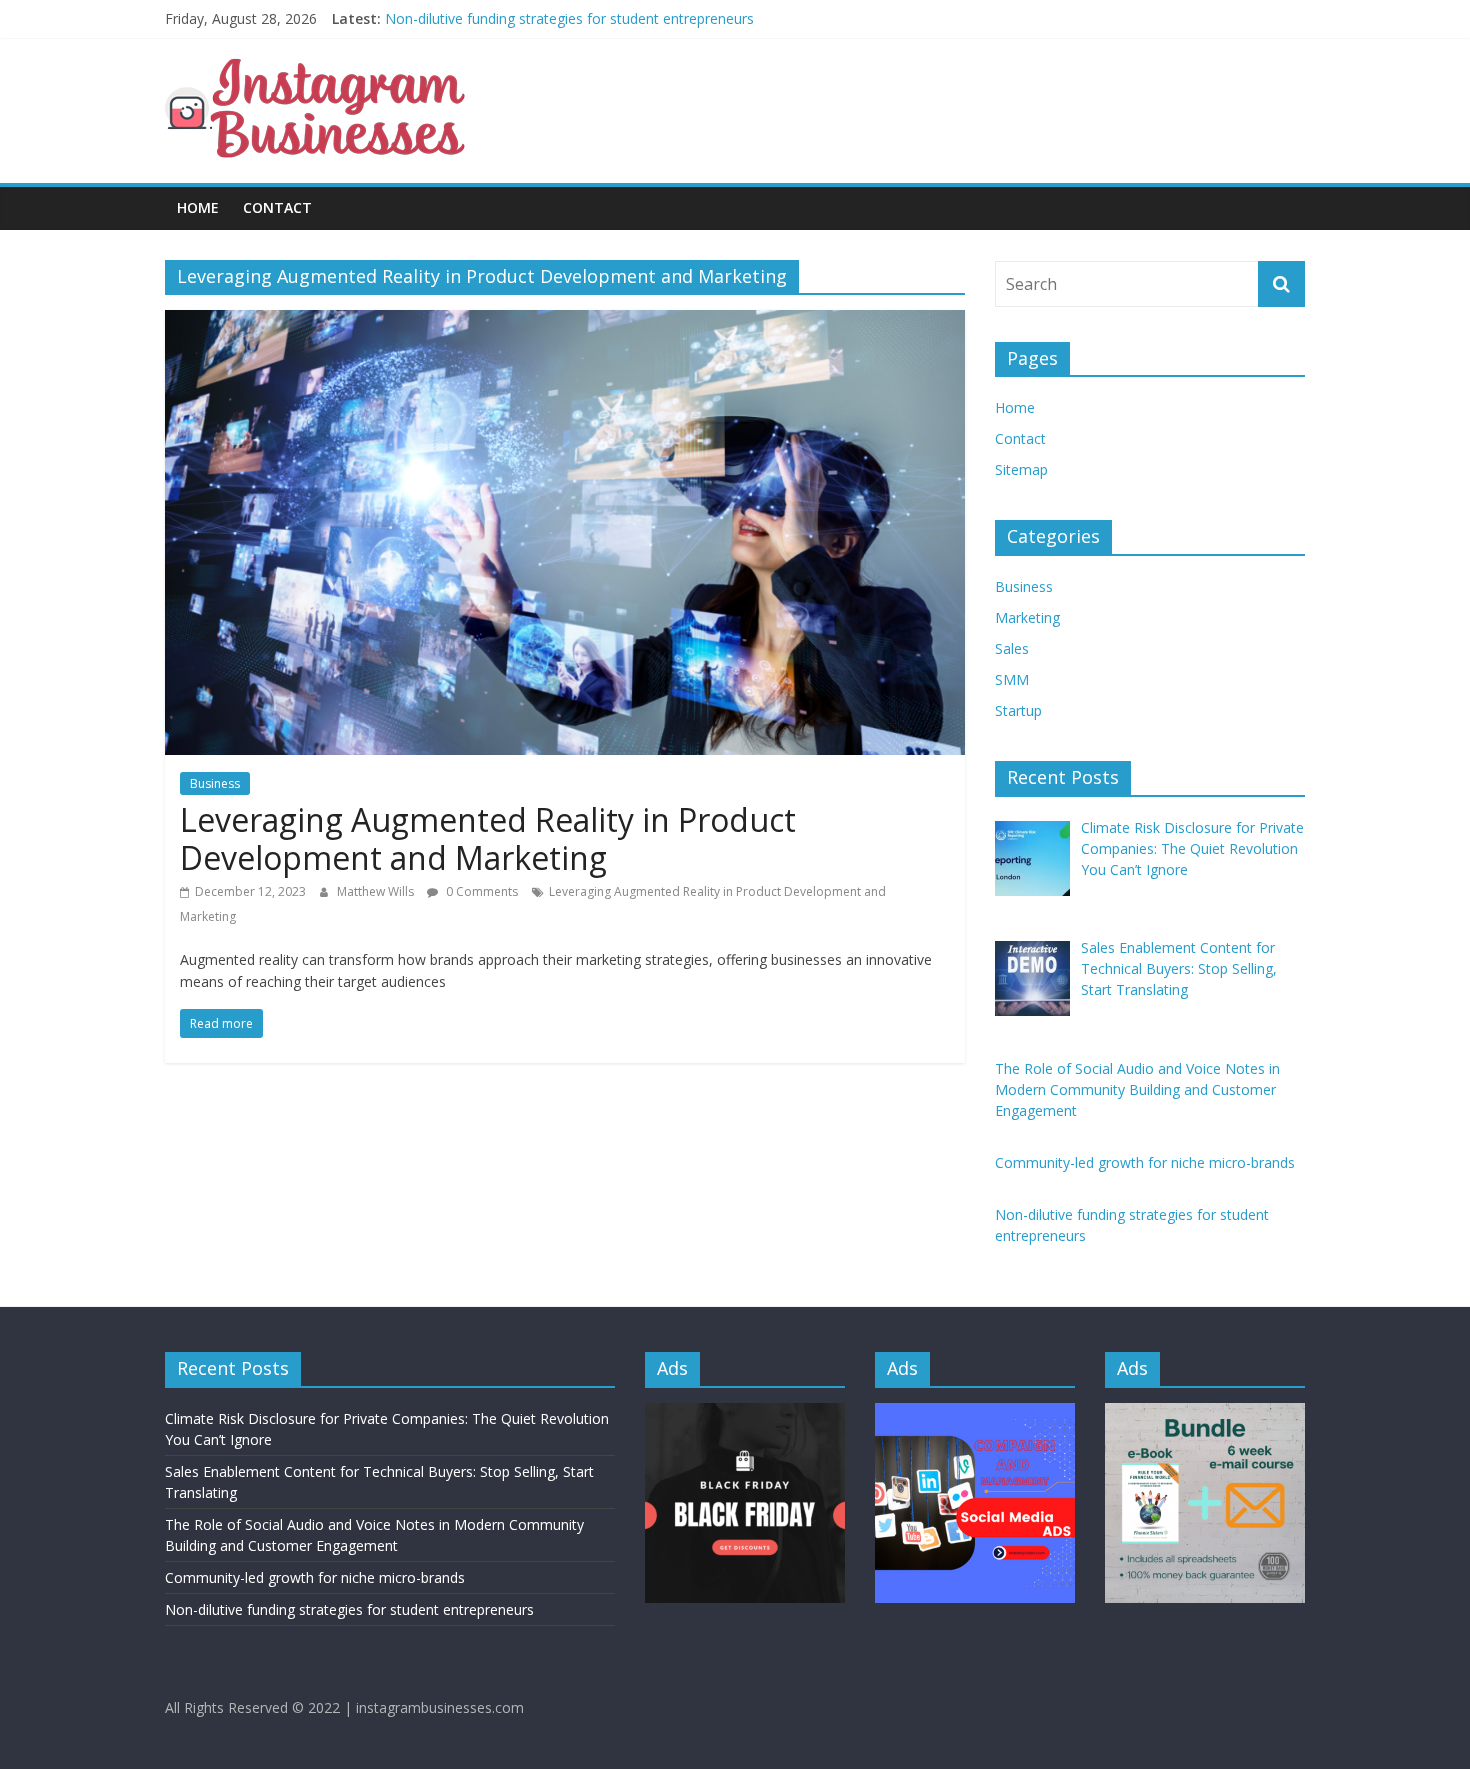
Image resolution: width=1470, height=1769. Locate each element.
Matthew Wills (377, 891)
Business (215, 783)
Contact (277, 207)
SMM (1012, 679)
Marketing (1027, 617)
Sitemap (1021, 469)
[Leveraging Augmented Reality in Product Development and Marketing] (565, 322)
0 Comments (480, 891)
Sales (1012, 648)
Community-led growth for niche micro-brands (535, 12)
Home (198, 207)
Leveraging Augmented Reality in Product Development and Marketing (488, 838)
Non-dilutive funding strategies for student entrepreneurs (349, 1609)
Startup (1018, 710)
